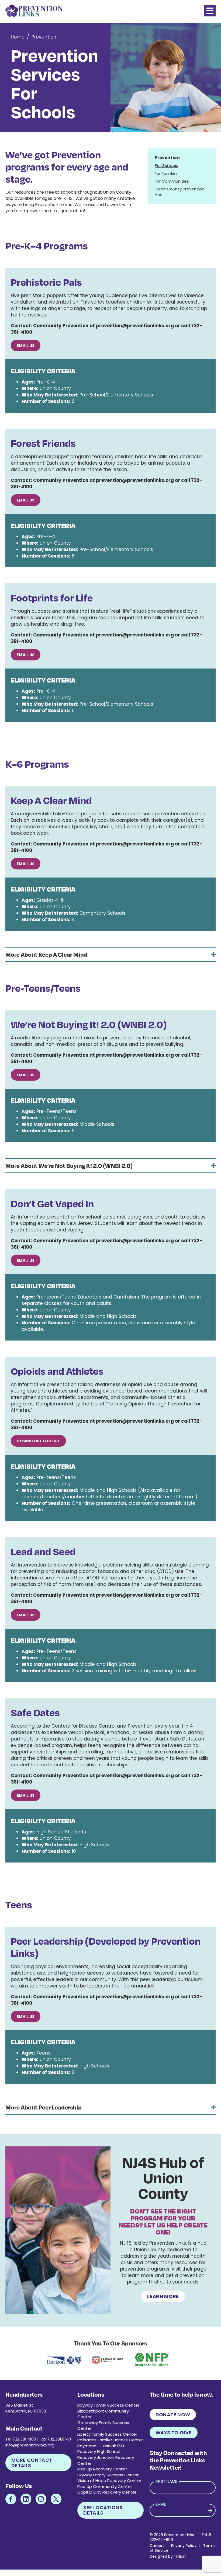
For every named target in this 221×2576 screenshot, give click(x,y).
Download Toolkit (38, 1441)
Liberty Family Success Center (107, 2434)
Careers (157, 2546)
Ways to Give (174, 2433)
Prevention (44, 37)
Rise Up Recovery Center (102, 2469)
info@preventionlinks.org (30, 2445)
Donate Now (173, 2415)
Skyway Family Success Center (108, 2475)
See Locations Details (103, 2510)
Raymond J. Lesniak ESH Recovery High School (101, 2449)
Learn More (163, 2296)
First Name (166, 2481)
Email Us (26, 346)
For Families (166, 173)
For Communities (172, 181)
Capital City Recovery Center (107, 2492)
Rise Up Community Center (105, 2486)
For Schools (167, 166)
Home (18, 37)
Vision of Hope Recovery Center (109, 2481)
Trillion (180, 2556)
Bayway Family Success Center (108, 2405)
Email (161, 2504)
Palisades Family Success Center (110, 2440)
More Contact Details (32, 2463)
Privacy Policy (184, 2546)
